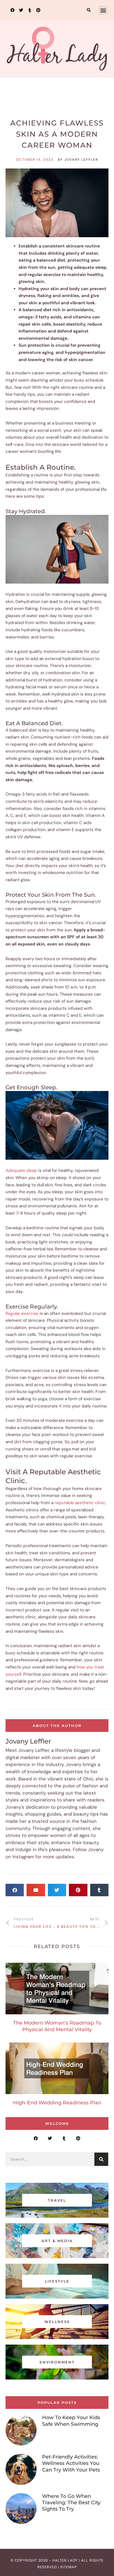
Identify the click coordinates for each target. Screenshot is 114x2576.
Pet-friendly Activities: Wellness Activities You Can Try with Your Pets (71, 2463)
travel (57, 2200)
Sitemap (69, 2567)
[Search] (101, 2159)
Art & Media (57, 2241)
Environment (57, 2362)
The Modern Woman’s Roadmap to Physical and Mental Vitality (57, 2026)
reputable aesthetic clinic (80, 1503)
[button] (89, 10)
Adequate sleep (21, 1171)
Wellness (57, 107)
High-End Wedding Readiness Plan (57, 2103)
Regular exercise (22, 1313)
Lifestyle (57, 2281)
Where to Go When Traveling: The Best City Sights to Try (71, 2503)
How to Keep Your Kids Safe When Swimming (71, 2421)
